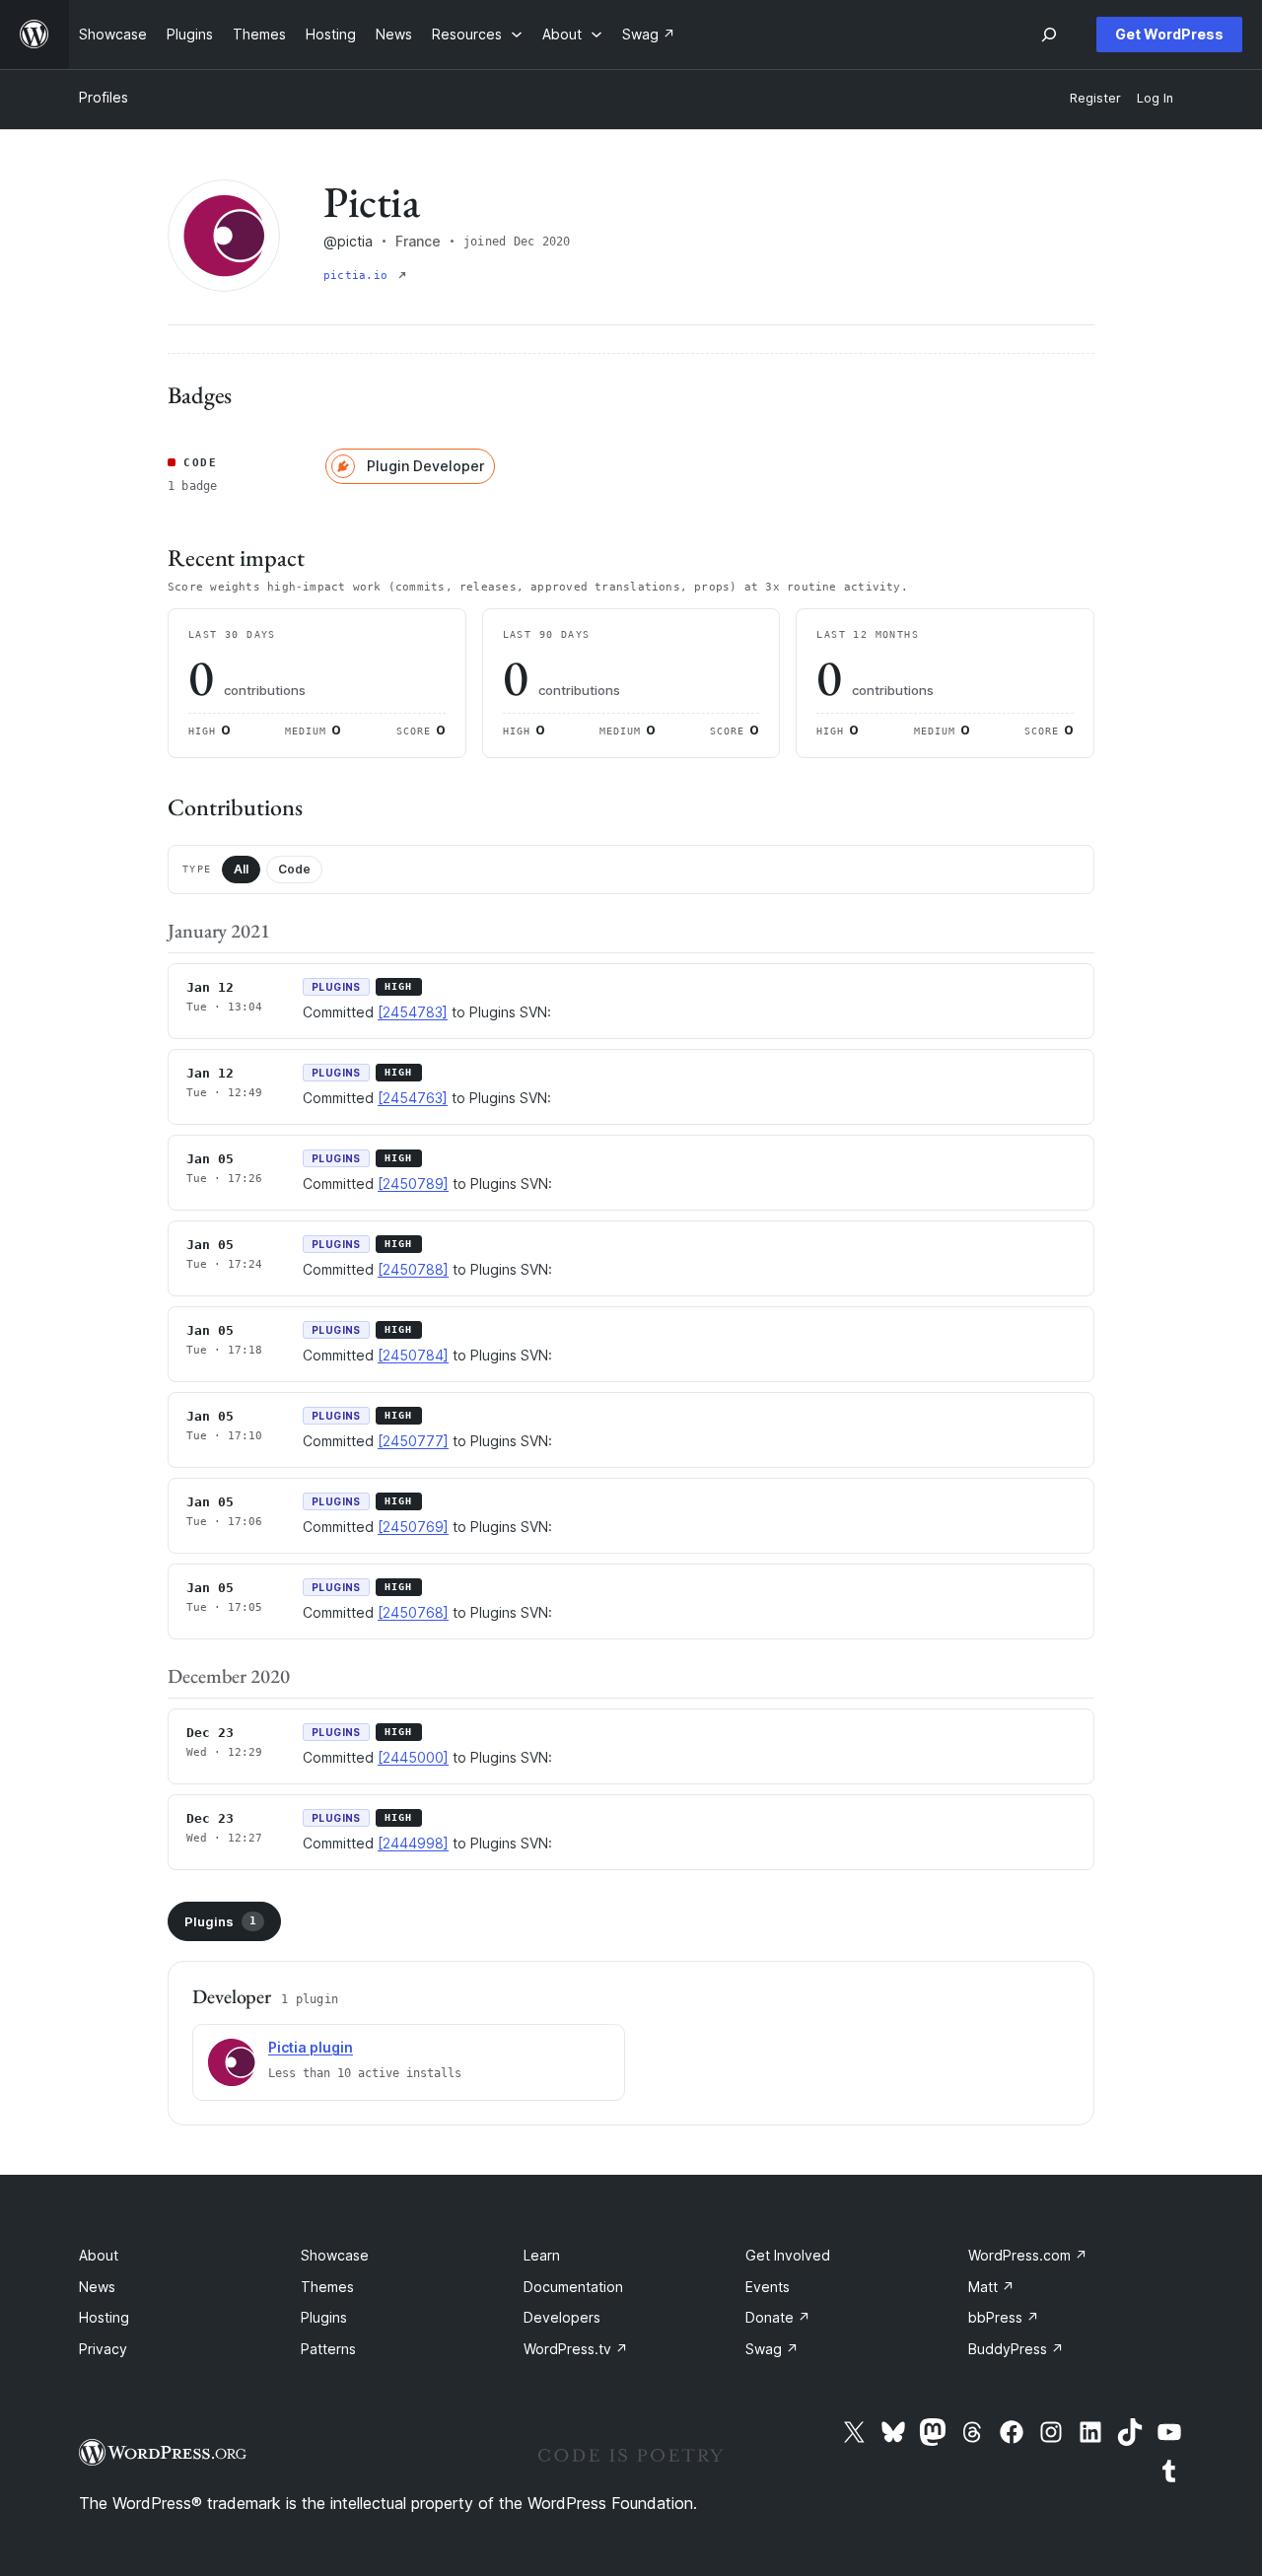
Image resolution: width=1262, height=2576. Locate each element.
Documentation (573, 2287)
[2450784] (413, 1355)
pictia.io (359, 276)
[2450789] (413, 1184)
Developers (562, 2317)
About (99, 2255)
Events (768, 2287)
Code (294, 869)
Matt (991, 2287)
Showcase (335, 2255)
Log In (1155, 98)
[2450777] (413, 1441)
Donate (778, 2317)
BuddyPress (1016, 2349)
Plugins (220, 1921)
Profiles (104, 97)
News (97, 2287)
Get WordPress (1169, 34)
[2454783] (413, 1012)
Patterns (328, 2349)
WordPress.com (1028, 2255)
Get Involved (788, 2255)
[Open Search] (1049, 35)
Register (1095, 98)
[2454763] (413, 1098)
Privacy (103, 2349)
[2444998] (413, 1843)
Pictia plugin (311, 2047)
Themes (327, 2287)
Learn (542, 2255)
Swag (772, 2349)
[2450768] (413, 1612)
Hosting (104, 2317)
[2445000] (413, 1757)
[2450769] (413, 1527)
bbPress (1004, 2317)
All (241, 869)
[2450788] (413, 1269)
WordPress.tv (576, 2349)
